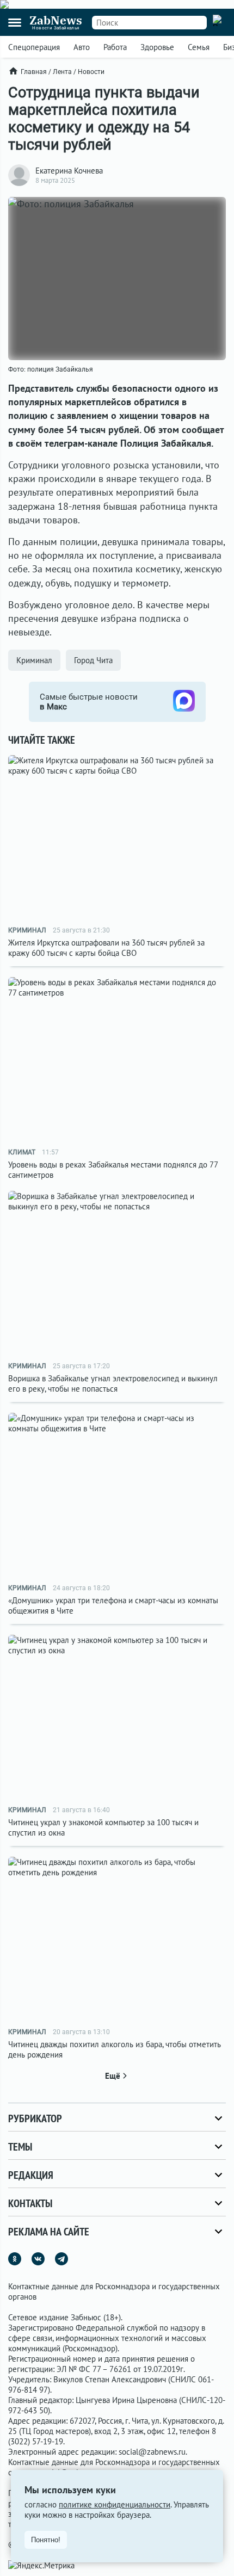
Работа (115, 47)
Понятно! (46, 2540)
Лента (62, 72)
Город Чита (93, 660)
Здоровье (157, 47)
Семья (199, 47)
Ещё (113, 2076)
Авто (82, 47)
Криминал (34, 660)
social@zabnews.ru (152, 2452)
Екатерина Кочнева (69, 171)
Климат (22, 1152)
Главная (34, 72)
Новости (91, 72)
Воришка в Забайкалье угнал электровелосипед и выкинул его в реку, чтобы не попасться (113, 1383)
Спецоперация (34, 47)
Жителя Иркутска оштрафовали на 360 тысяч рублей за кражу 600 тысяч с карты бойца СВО (106, 948)
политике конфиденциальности (115, 2504)
